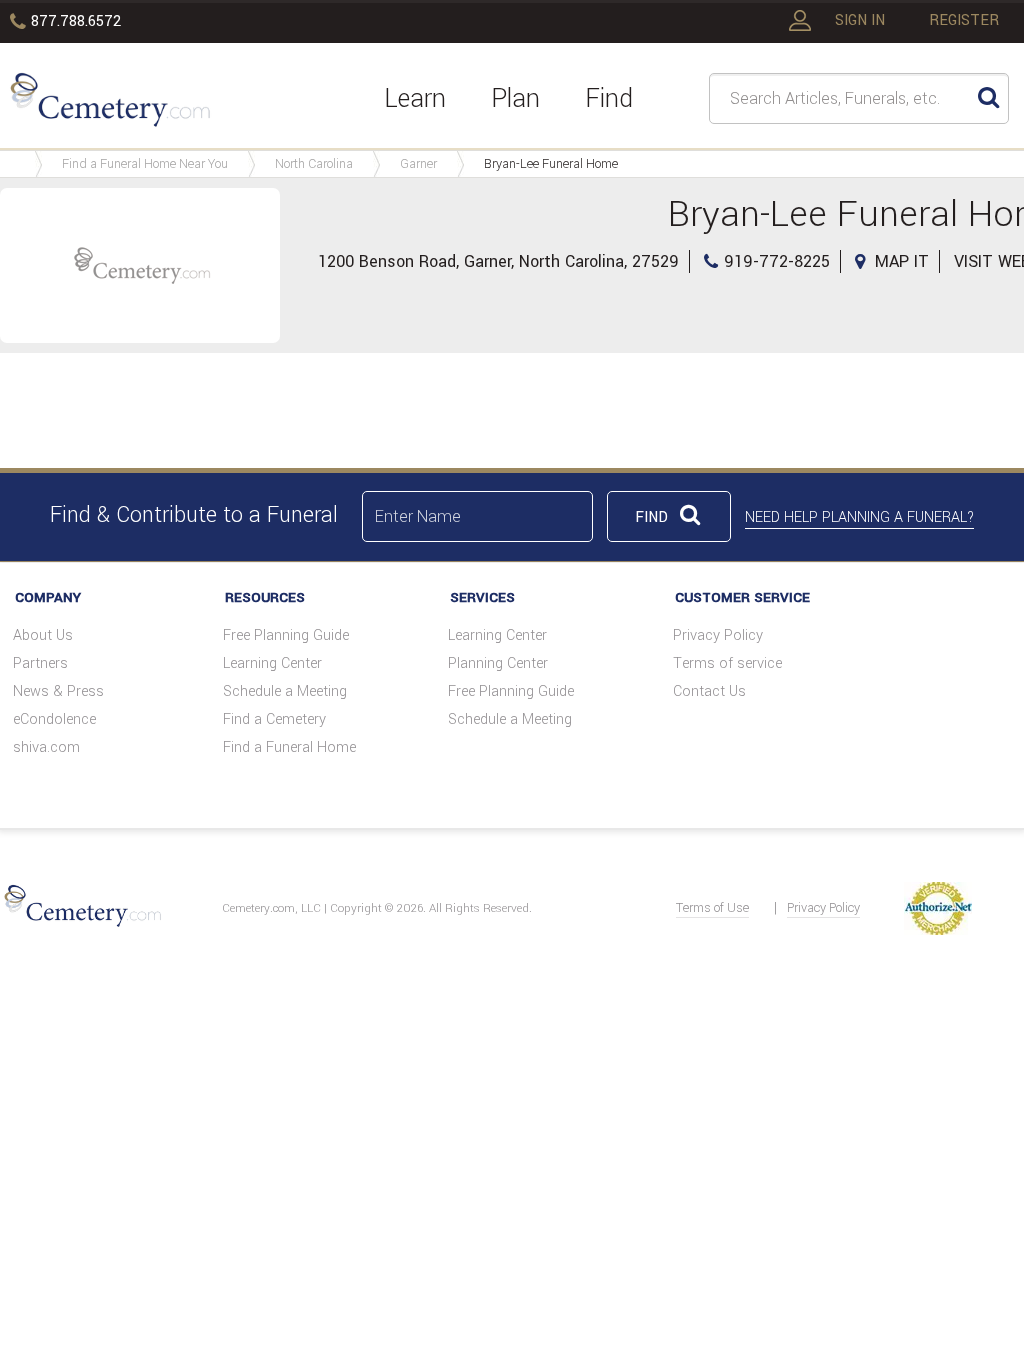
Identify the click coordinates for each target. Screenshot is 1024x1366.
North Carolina (314, 164)
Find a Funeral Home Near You (145, 164)
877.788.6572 (76, 21)
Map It (902, 261)
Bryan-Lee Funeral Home (551, 164)
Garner (418, 164)
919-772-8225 (777, 261)
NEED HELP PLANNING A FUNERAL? (859, 517)
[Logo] (107, 98)
